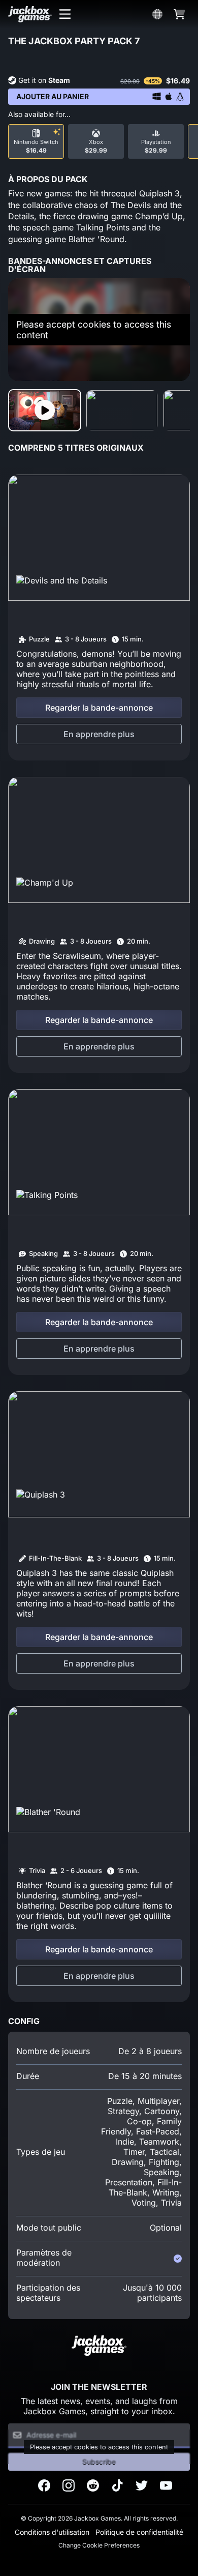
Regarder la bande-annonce (99, 708)
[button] (65, 14)
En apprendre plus (99, 734)
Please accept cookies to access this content (94, 330)
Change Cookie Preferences (99, 2545)
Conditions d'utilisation (52, 2532)
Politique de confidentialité (139, 2532)
